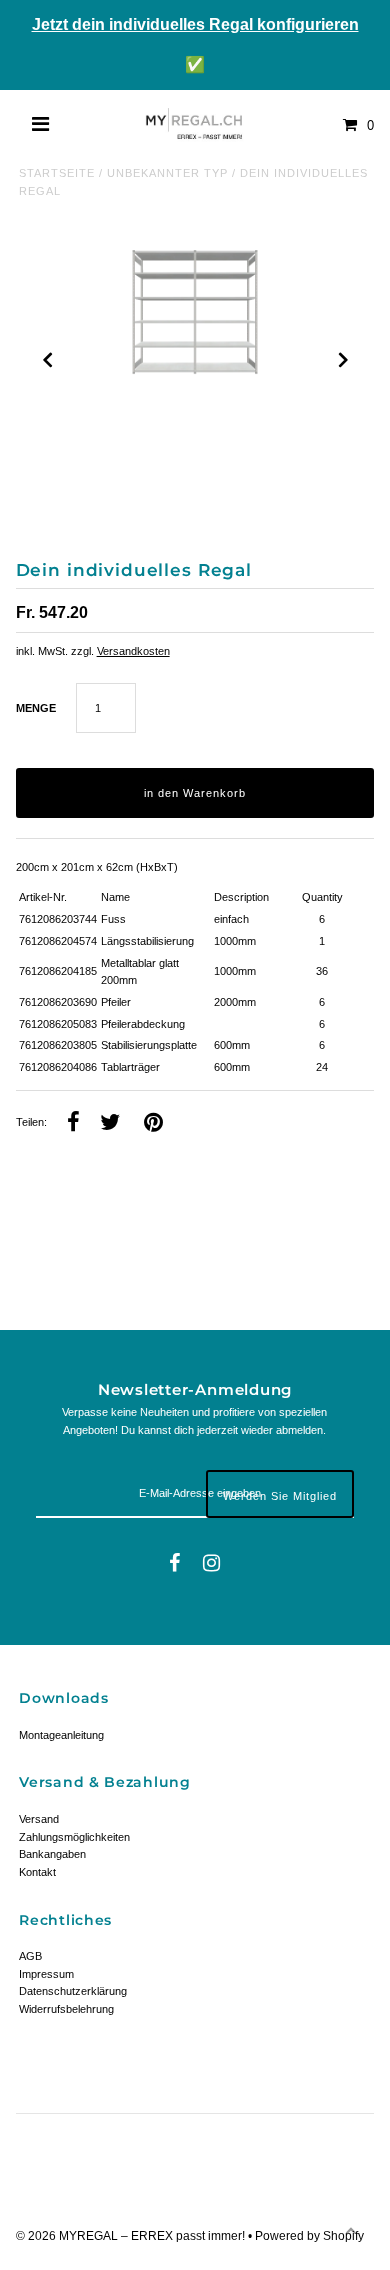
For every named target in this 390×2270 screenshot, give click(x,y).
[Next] (342, 360)
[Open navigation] (41, 125)
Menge (36, 708)
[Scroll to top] (350, 2230)
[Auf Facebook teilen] (73, 1123)
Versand (39, 1819)
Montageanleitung (61, 1735)
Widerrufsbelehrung (66, 2009)
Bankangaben (52, 1854)
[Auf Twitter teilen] (110, 1123)
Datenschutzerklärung (73, 1991)
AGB (30, 1956)
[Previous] (48, 360)
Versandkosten (133, 651)
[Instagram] (211, 1564)
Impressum (46, 1974)
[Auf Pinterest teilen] (153, 1123)
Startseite (57, 173)
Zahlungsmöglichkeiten (74, 1837)
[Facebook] (174, 1564)
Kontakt (37, 1872)
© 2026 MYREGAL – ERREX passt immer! (132, 2236)
